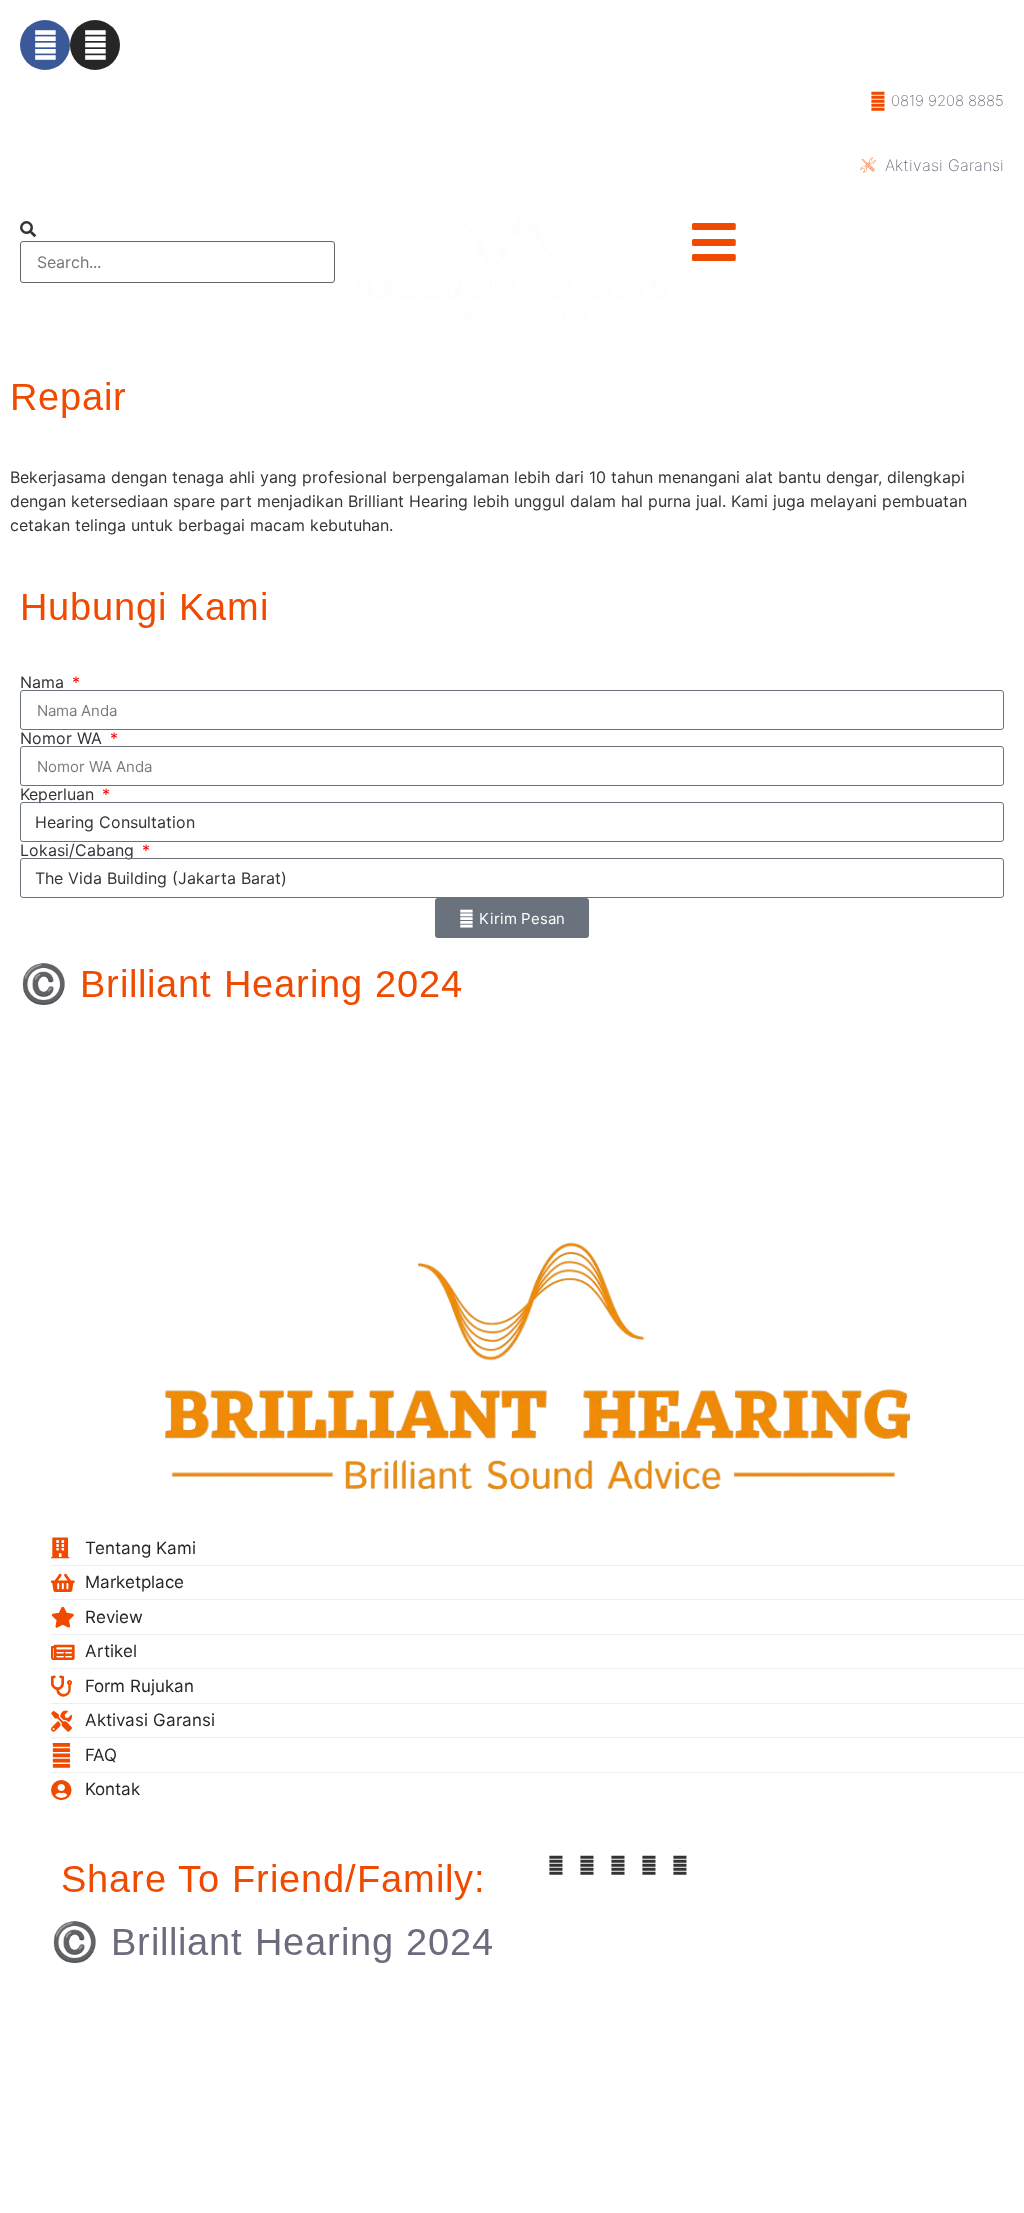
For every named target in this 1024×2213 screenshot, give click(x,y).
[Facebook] (45, 45)
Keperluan (59, 794)
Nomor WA (63, 738)
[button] (177, 229)
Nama (44, 682)
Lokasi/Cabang (79, 850)
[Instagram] (95, 45)
